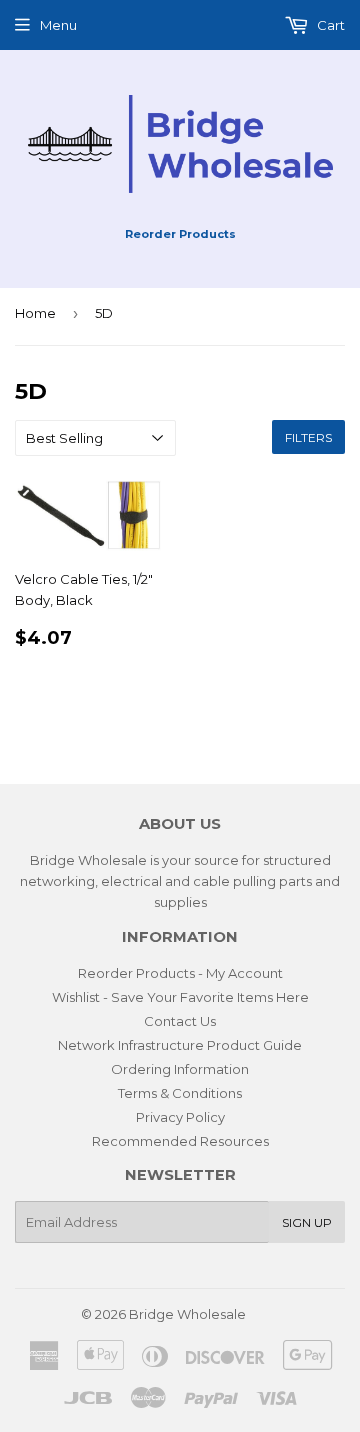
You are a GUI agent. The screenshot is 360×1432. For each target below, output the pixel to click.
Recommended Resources (180, 1141)
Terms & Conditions (180, 1093)
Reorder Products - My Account (180, 973)
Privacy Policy (180, 1117)
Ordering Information (180, 1069)
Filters (308, 437)
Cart (329, 25)
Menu (58, 25)
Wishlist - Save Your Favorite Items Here (180, 997)
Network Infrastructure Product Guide (180, 1045)
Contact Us (180, 1021)
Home (35, 313)
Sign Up (307, 1222)
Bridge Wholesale (187, 1314)
